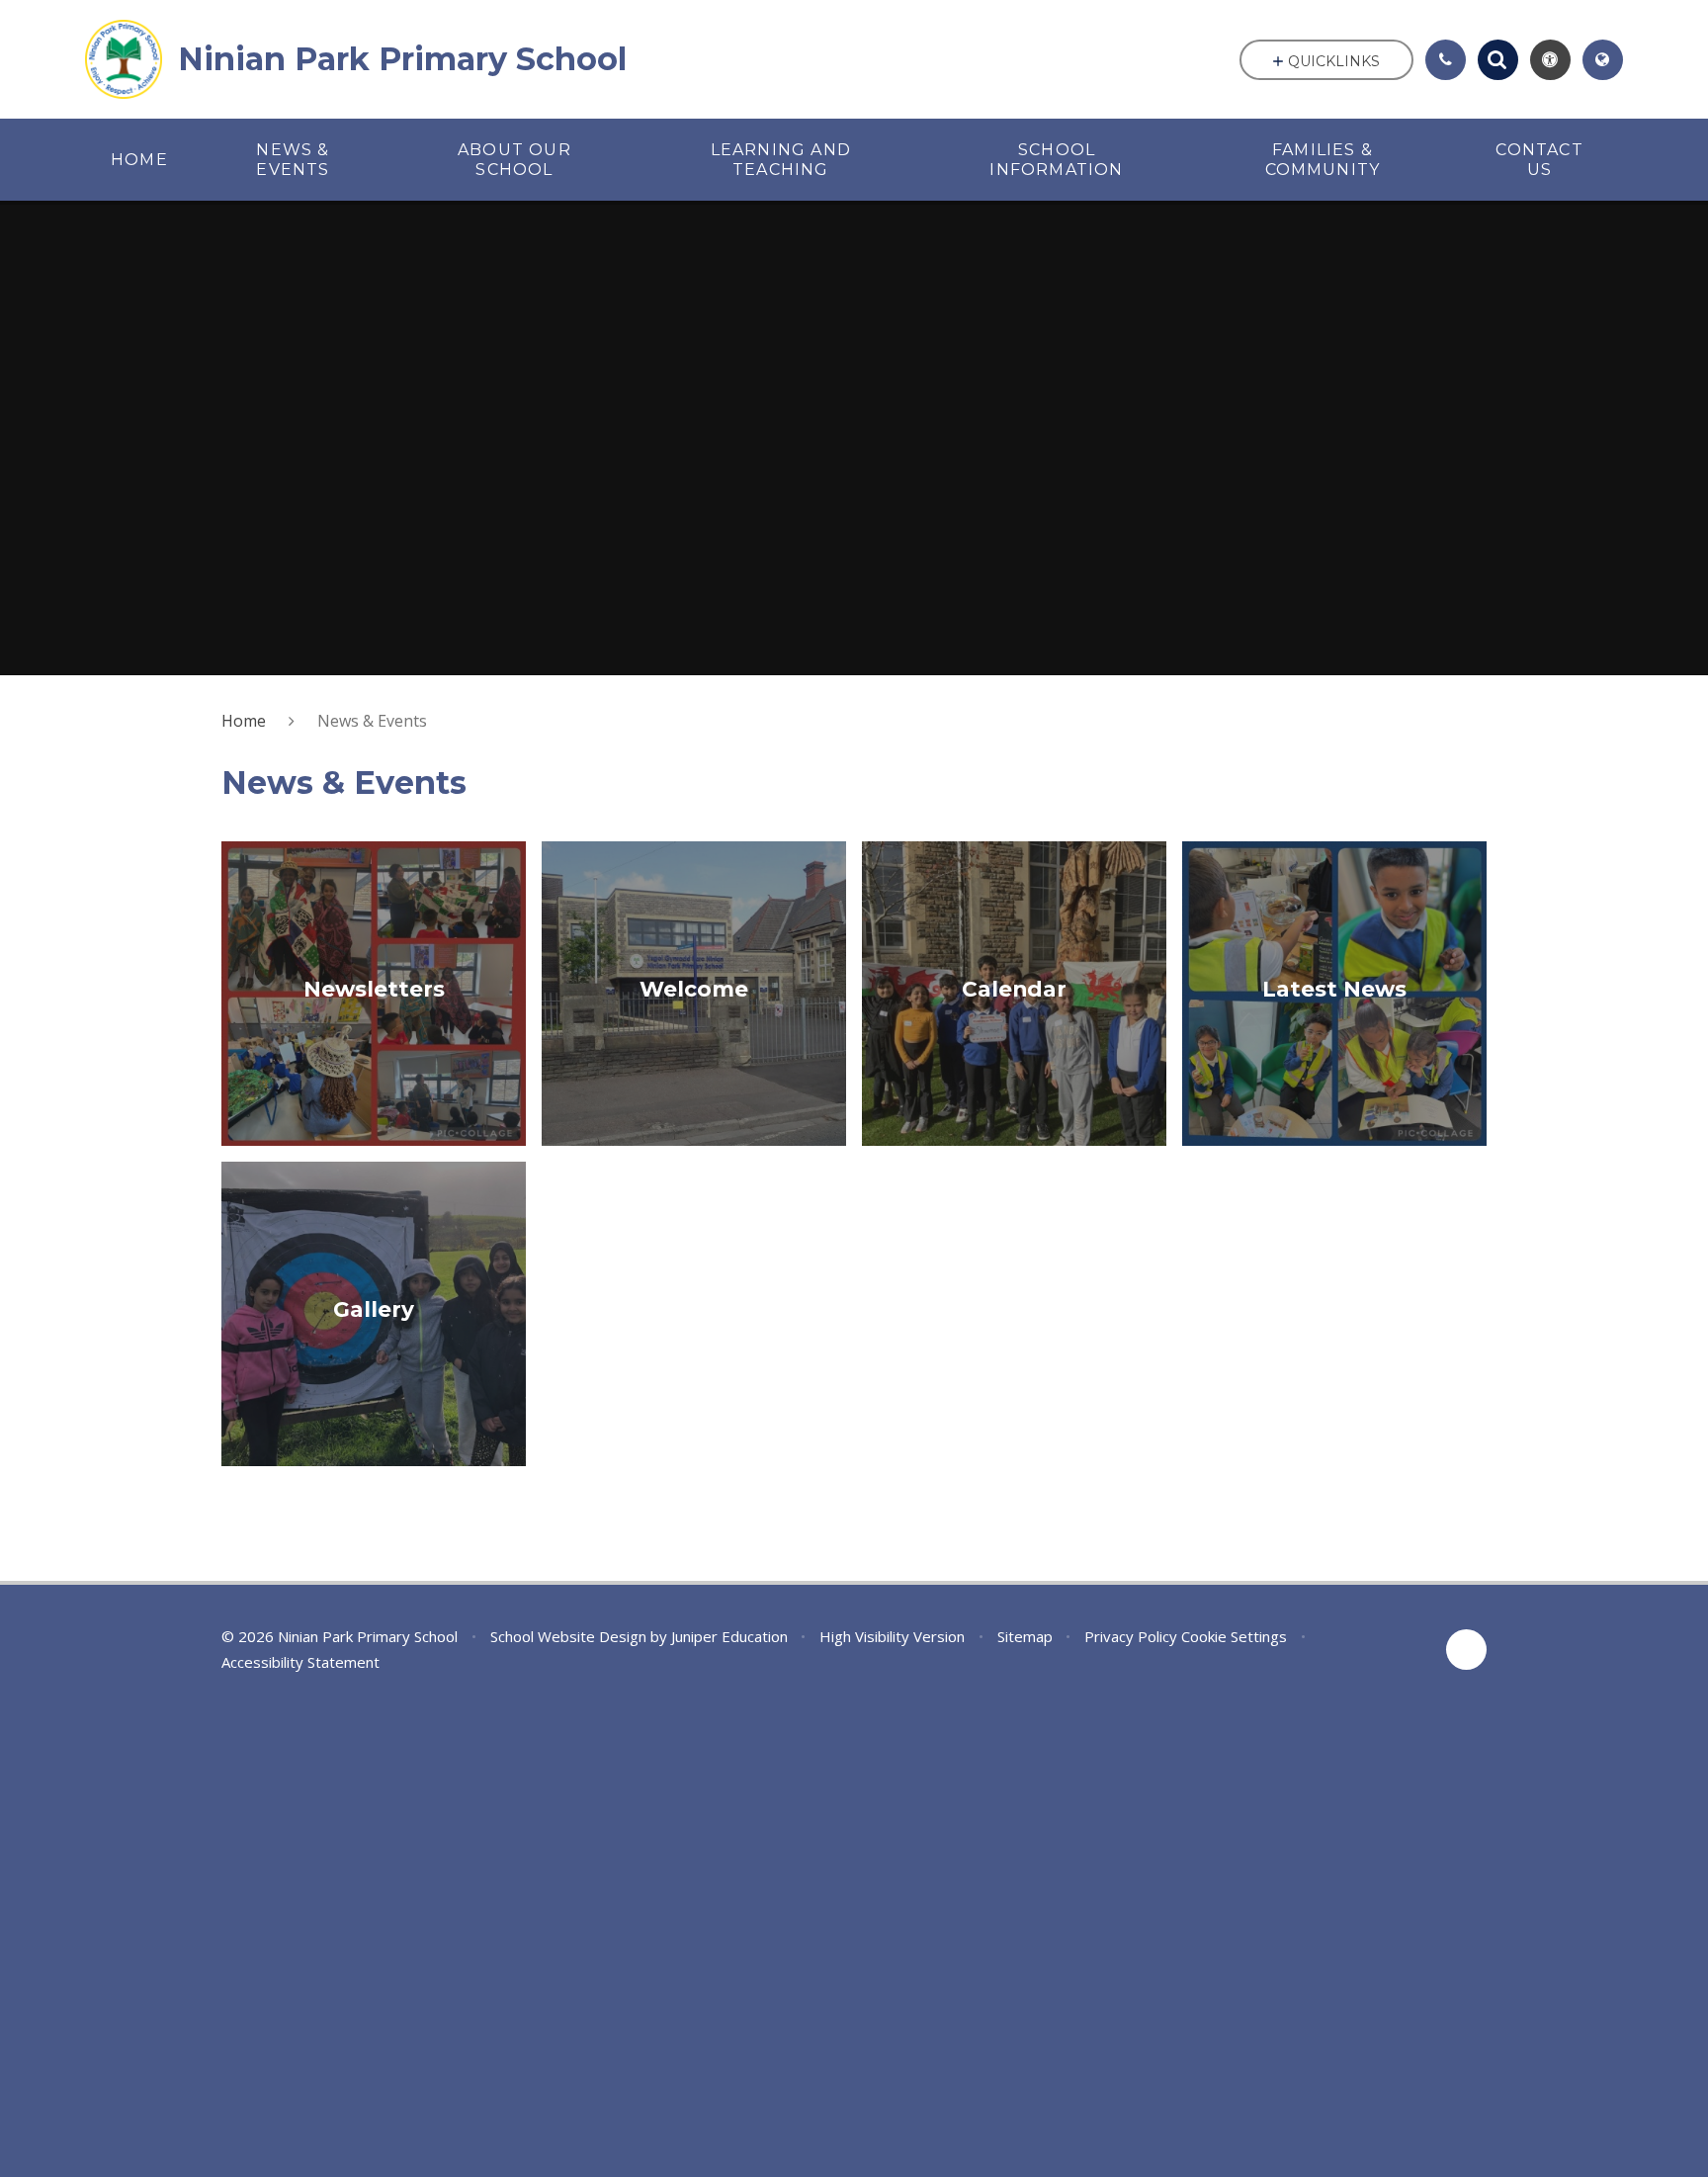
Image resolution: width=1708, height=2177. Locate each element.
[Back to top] (1466, 1650)
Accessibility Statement (300, 1662)
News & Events (372, 721)
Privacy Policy (1131, 1636)
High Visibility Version (892, 1636)
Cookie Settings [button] (1234, 1636)
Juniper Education (729, 1636)
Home (244, 721)
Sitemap (1025, 1636)
